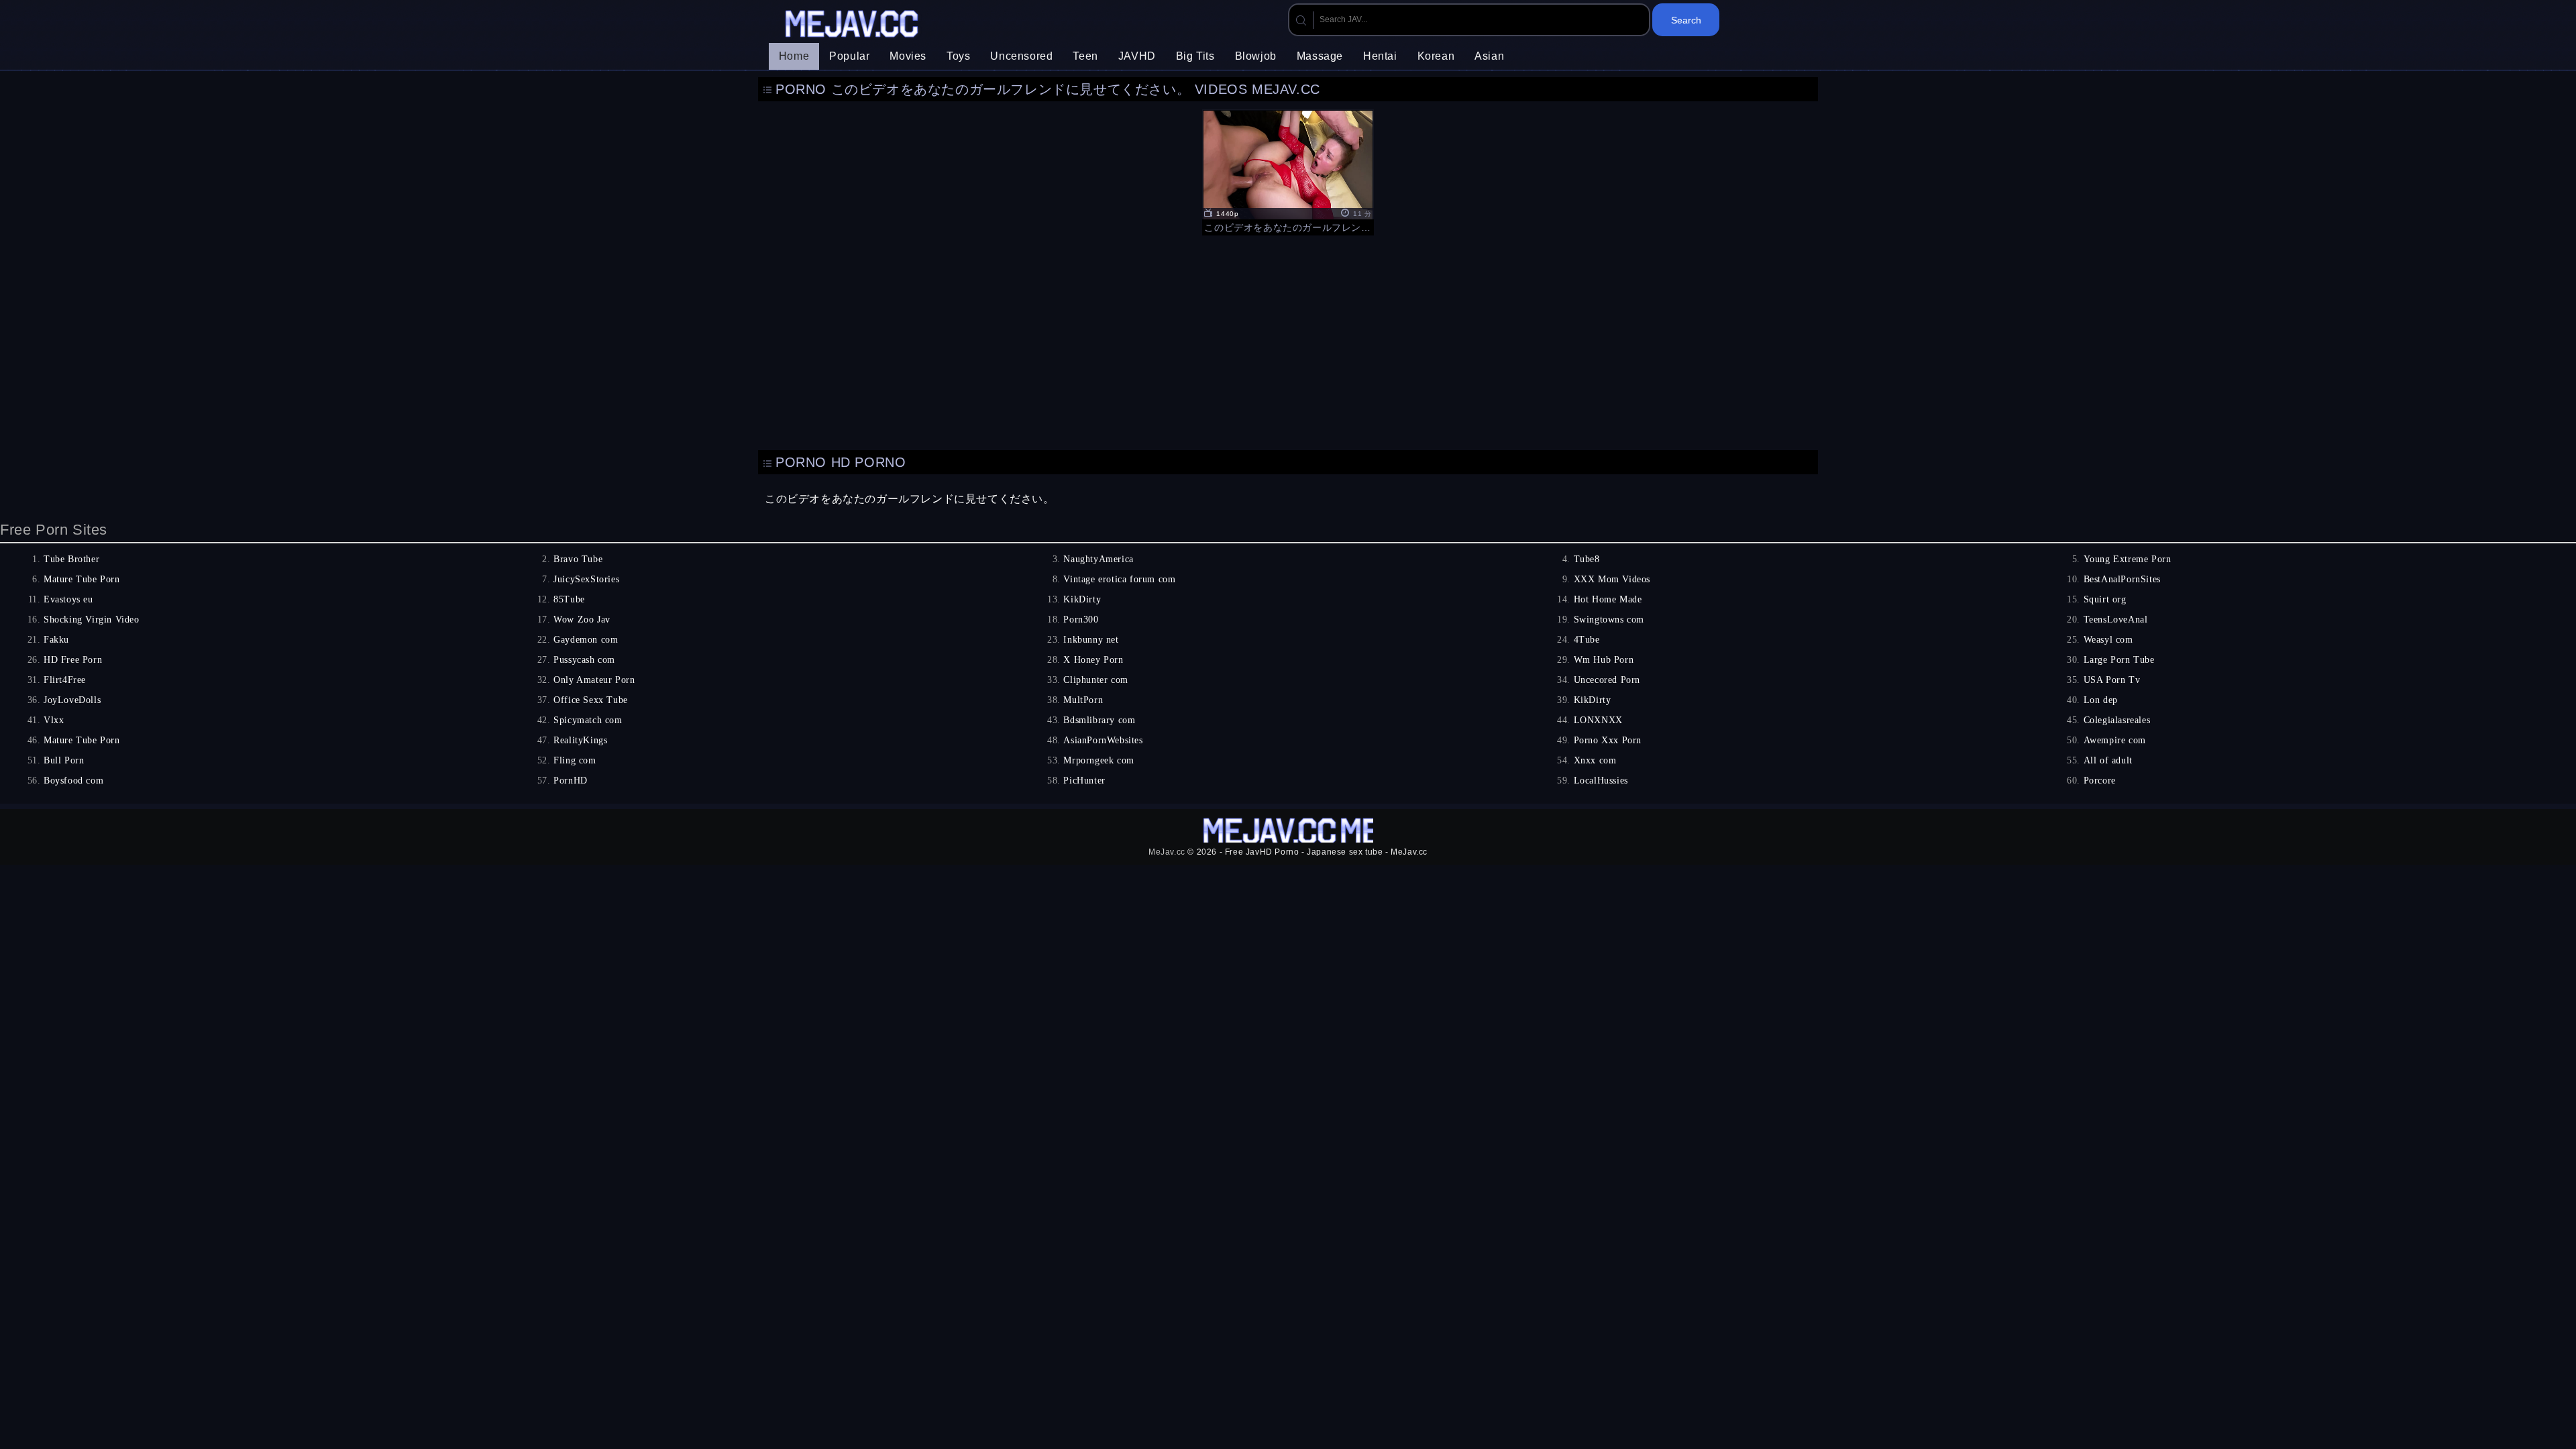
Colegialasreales (2117, 720)
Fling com (575, 760)
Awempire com (2115, 740)
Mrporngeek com (1098, 760)
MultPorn (1083, 700)
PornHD (571, 781)
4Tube (1587, 640)
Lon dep (2101, 700)
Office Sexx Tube (591, 700)
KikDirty (1082, 599)
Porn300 (1081, 620)
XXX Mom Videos (1612, 579)
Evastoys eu (68, 599)
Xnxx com (1595, 760)
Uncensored (1021, 56)
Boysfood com (73, 781)
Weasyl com (2108, 640)
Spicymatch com (588, 720)
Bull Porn (64, 760)
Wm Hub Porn (1604, 660)
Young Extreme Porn (2128, 559)
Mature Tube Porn (82, 579)
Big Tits (1195, 56)
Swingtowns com (1609, 620)
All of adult (2108, 760)
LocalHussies (1601, 781)
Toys (958, 56)
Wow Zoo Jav (582, 620)
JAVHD (1137, 56)
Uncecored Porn (1607, 680)
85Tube (569, 599)
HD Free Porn (73, 660)
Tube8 (1587, 559)
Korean (1436, 56)
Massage (1320, 56)
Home (794, 56)
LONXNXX (1598, 720)
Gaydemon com (586, 640)
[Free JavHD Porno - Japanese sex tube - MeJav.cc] (853, 25)
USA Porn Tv (2112, 680)
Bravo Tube (578, 559)
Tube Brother (71, 559)
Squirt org (2105, 599)
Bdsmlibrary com (1099, 720)
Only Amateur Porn (594, 680)
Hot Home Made (1608, 599)
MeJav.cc (1167, 852)
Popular (849, 56)
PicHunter (1084, 781)
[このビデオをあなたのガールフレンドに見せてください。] (1288, 171)
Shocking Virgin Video (92, 620)
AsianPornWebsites (1103, 740)
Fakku (56, 640)
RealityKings (580, 740)
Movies (908, 56)
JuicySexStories (586, 579)
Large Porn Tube (2119, 660)
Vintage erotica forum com (1119, 579)
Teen (1085, 56)
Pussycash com (584, 660)
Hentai (1380, 56)
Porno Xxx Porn (1608, 740)
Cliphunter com (1095, 680)
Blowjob (1256, 56)
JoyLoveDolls (72, 700)
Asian (1489, 56)
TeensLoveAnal (2116, 620)
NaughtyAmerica (1098, 559)
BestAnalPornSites (2122, 579)
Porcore (2100, 781)
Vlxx (54, 720)
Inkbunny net (1091, 640)
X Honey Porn (1093, 660)
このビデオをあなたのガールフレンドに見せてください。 (910, 499)
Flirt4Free (65, 680)
